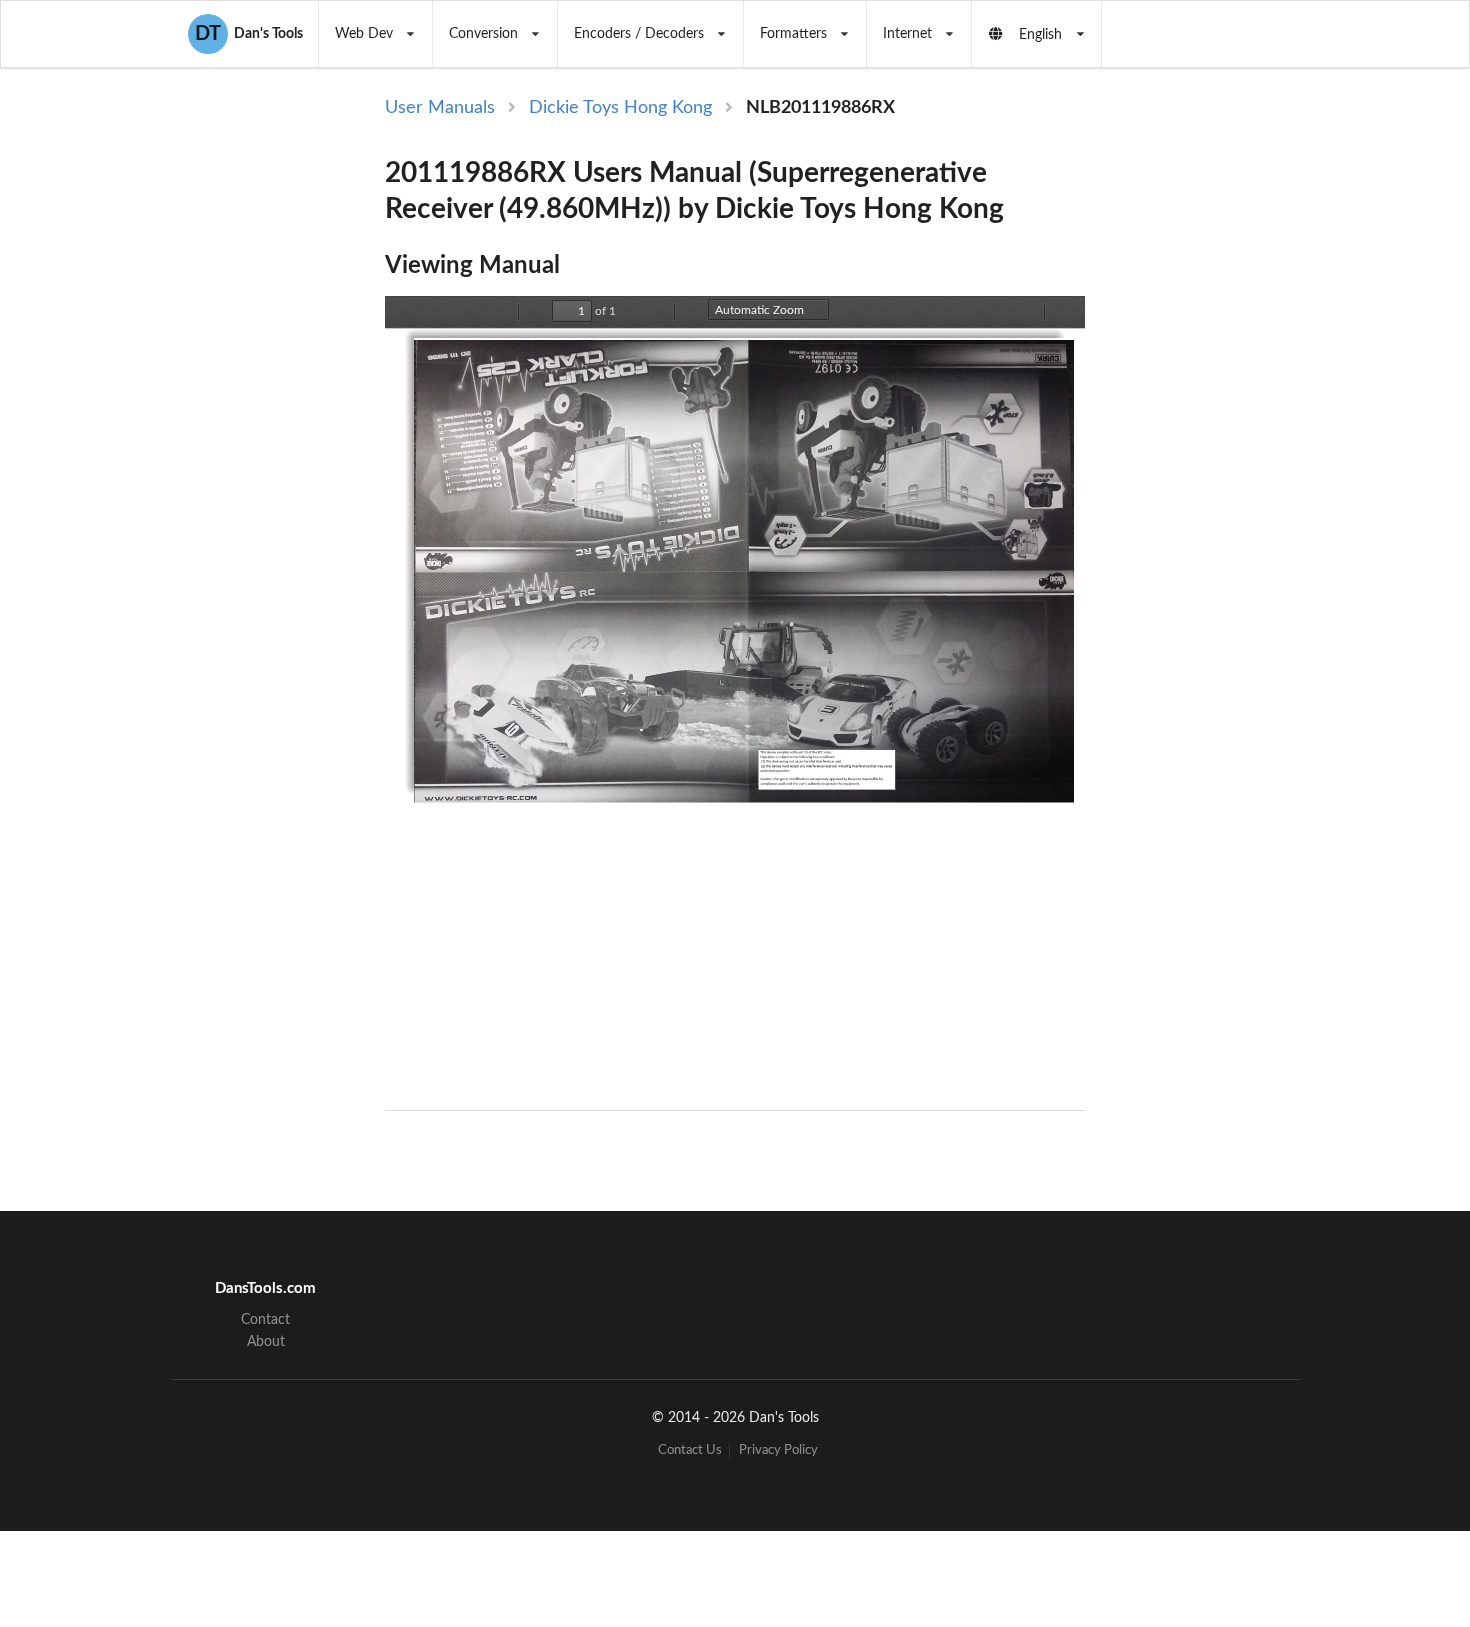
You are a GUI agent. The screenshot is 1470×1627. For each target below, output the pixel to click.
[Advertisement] (1253, 422)
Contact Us (690, 1450)
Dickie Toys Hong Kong (620, 108)
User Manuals (440, 108)
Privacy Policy (778, 1450)
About (266, 1342)
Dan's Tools (249, 34)
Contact (265, 1320)
